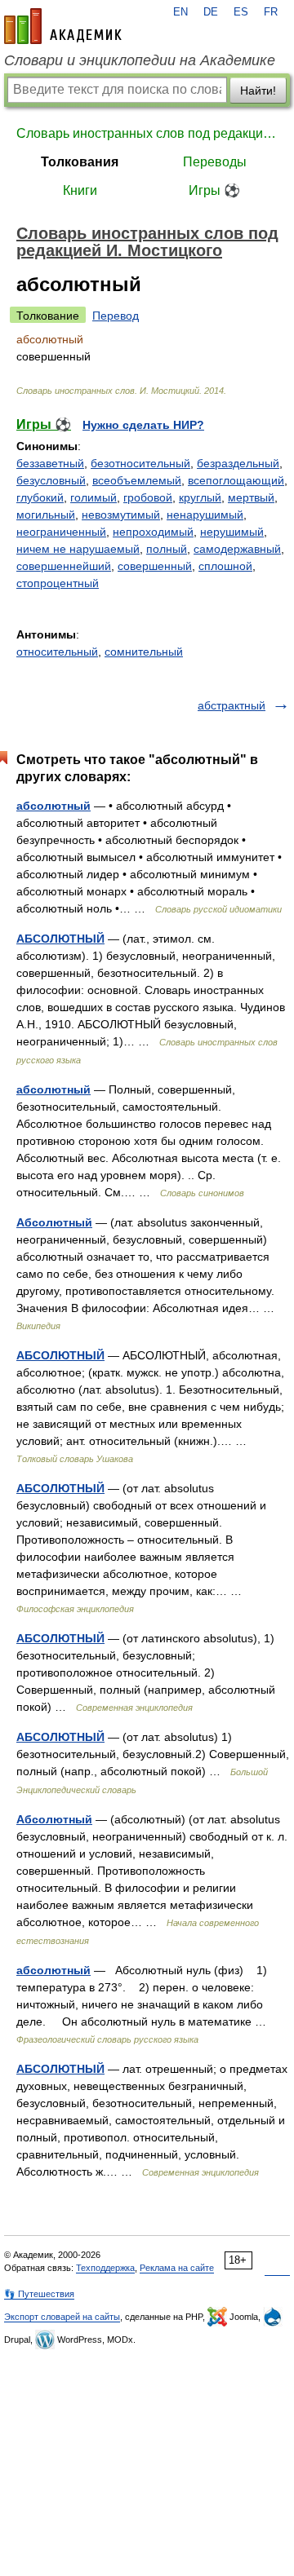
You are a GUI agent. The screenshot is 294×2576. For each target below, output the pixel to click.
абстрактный (232, 705)
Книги (80, 190)
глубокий (40, 497)
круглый (200, 497)
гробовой (148, 497)
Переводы (215, 162)
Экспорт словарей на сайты (62, 2317)
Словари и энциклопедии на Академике (140, 60)
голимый (94, 497)
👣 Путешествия (39, 2294)
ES (241, 12)
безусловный (51, 480)
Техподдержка (105, 2268)
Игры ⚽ (214, 190)
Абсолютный (54, 1222)
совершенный (155, 566)
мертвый (251, 497)
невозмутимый (121, 515)
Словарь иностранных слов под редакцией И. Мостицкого (147, 133)
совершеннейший (64, 566)
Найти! (258, 91)
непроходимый (153, 532)
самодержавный (237, 549)
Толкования (80, 162)
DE (211, 12)
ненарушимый (205, 515)
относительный (57, 652)
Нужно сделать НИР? (143, 425)
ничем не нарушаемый (78, 549)
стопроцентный (58, 583)
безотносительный (140, 463)
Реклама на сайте (177, 2268)
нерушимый (232, 532)
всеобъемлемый (137, 480)
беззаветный (50, 463)
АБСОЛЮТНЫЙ (60, 939)
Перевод (116, 316)
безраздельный (238, 463)
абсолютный (53, 806)
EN (180, 12)
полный (167, 549)
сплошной (225, 566)
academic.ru (63, 26)
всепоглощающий (236, 480)
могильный (46, 515)
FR (271, 12)
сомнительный (144, 652)
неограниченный (61, 532)
